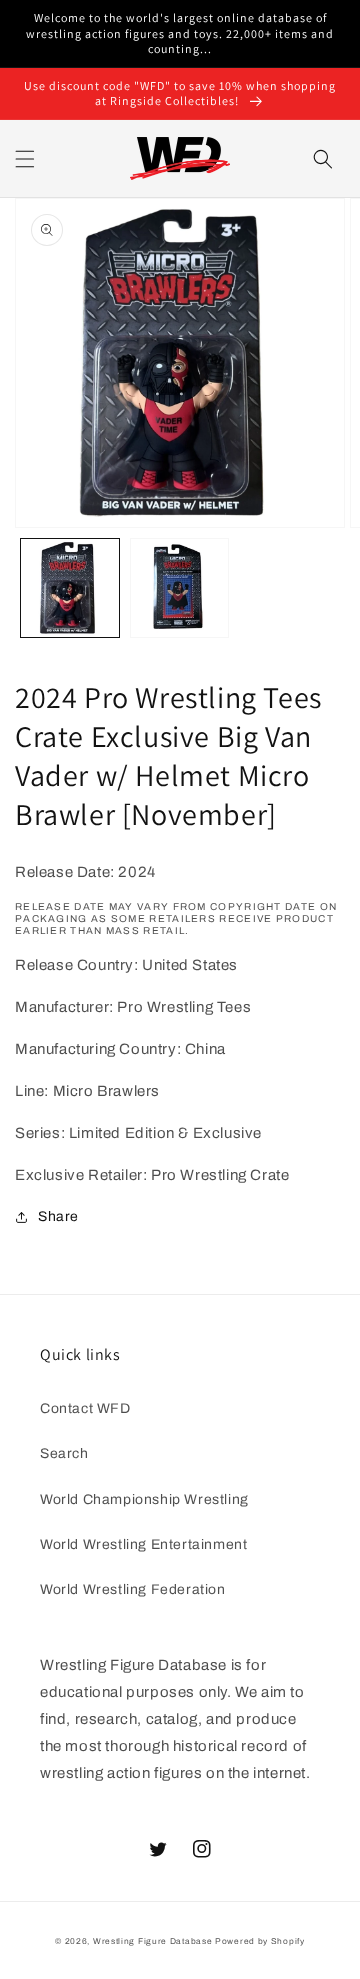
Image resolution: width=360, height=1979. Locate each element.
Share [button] (58, 1216)
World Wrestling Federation (133, 1589)
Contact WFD (85, 1408)
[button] (25, 159)
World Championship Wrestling (144, 1499)
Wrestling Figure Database (153, 1941)
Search (64, 1453)
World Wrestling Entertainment (143, 1544)
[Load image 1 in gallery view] (70, 588)
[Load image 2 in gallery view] (180, 588)
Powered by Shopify (260, 1941)
